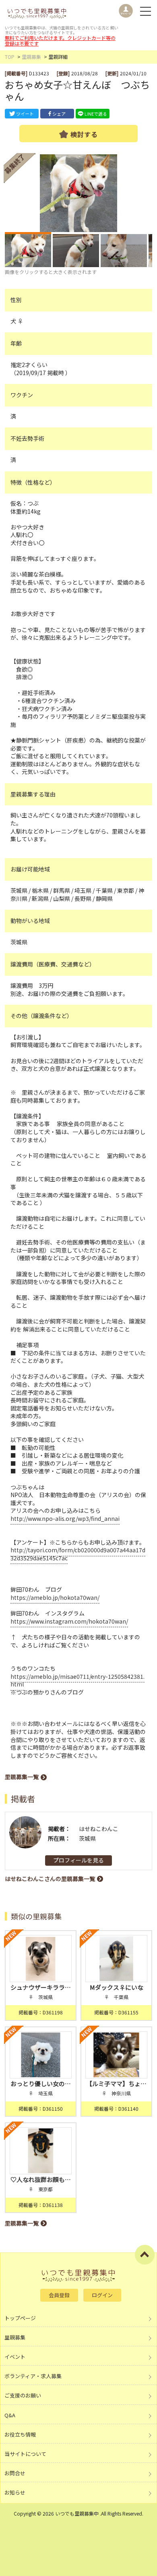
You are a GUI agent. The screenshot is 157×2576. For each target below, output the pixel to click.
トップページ (20, 2318)
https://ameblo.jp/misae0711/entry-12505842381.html (77, 1680)
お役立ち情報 (20, 2434)
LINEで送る (96, 114)
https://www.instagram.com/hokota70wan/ (69, 1621)
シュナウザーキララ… (41, 1987)
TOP (10, 57)
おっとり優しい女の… (41, 2083)
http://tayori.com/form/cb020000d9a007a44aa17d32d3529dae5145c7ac (78, 1554)
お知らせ (15, 2492)
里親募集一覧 (22, 1777)
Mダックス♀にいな (117, 1987)
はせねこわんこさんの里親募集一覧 (50, 1879)
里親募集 (31, 57)
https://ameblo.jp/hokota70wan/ (55, 1597)
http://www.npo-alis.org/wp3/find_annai (65, 1518)
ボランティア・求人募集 (33, 2376)
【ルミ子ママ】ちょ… (116, 2083)
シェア (59, 114)
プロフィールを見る (78, 1860)
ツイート (25, 114)
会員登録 (59, 2295)
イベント (15, 2357)
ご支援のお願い (23, 2395)
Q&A (10, 2415)
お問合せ (15, 2473)
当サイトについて (25, 2454)
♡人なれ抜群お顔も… (41, 2179)
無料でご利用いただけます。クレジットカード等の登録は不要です (60, 40)
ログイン (102, 2295)
